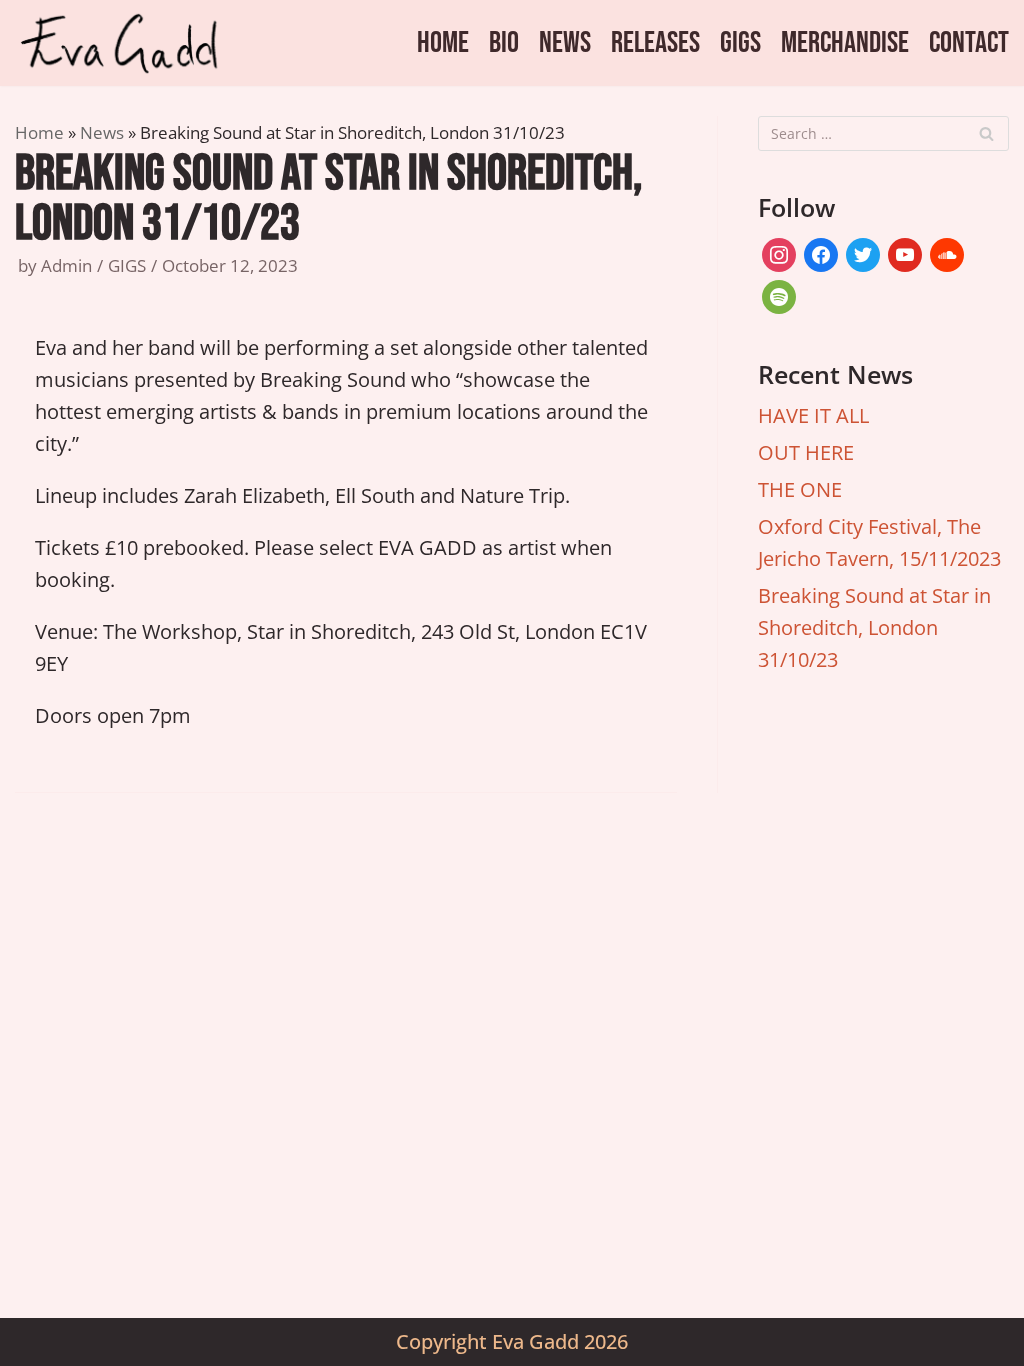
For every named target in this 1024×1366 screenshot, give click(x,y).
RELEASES (655, 43)
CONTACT (969, 43)
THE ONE (800, 489)
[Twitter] (863, 252)
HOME (443, 43)
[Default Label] (905, 252)
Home (39, 132)
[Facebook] (821, 252)
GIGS (740, 43)
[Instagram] (779, 252)
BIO (504, 43)
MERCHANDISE (845, 43)
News (102, 132)
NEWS (565, 43)
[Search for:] (883, 133)
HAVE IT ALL (813, 415)
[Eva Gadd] (130, 43)
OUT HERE (806, 452)
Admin (66, 265)
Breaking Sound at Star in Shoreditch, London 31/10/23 (874, 627)
